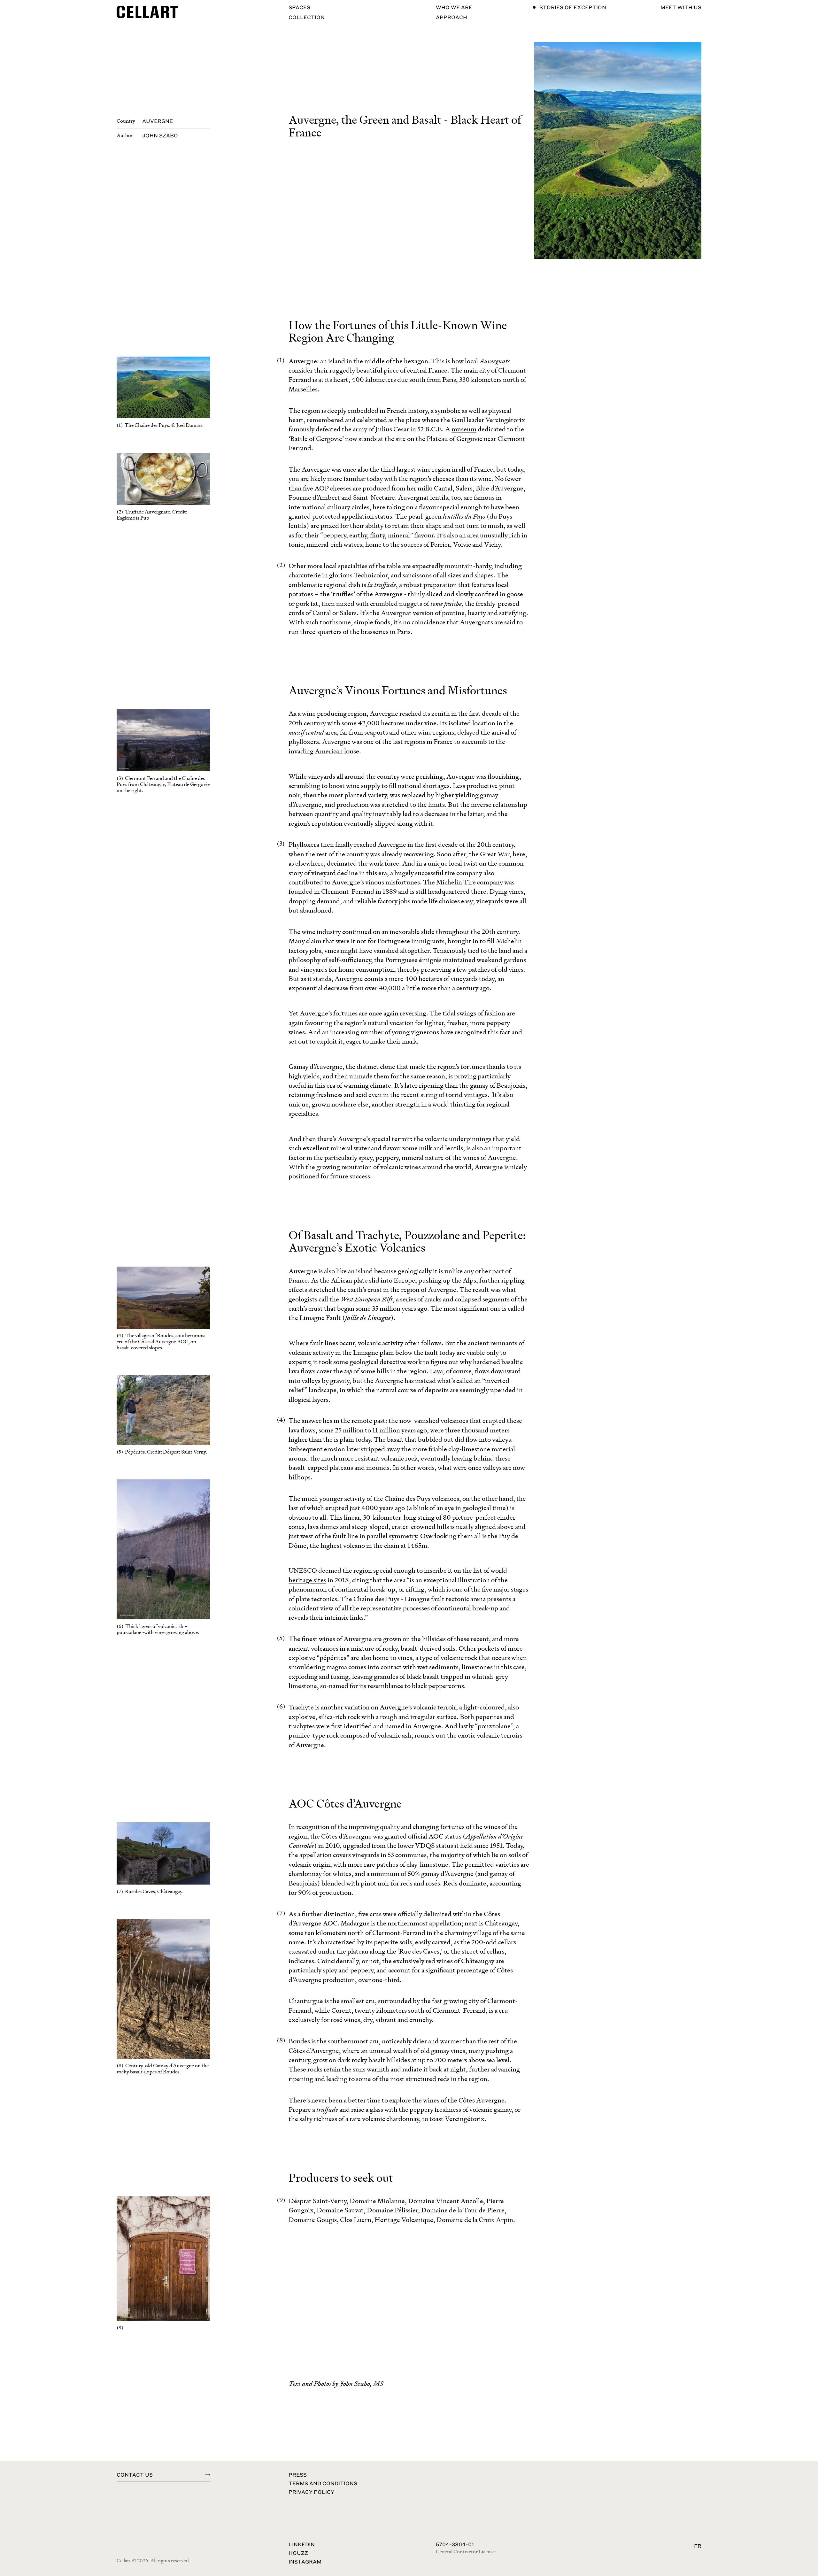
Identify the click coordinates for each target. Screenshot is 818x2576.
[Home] (147, 12)
